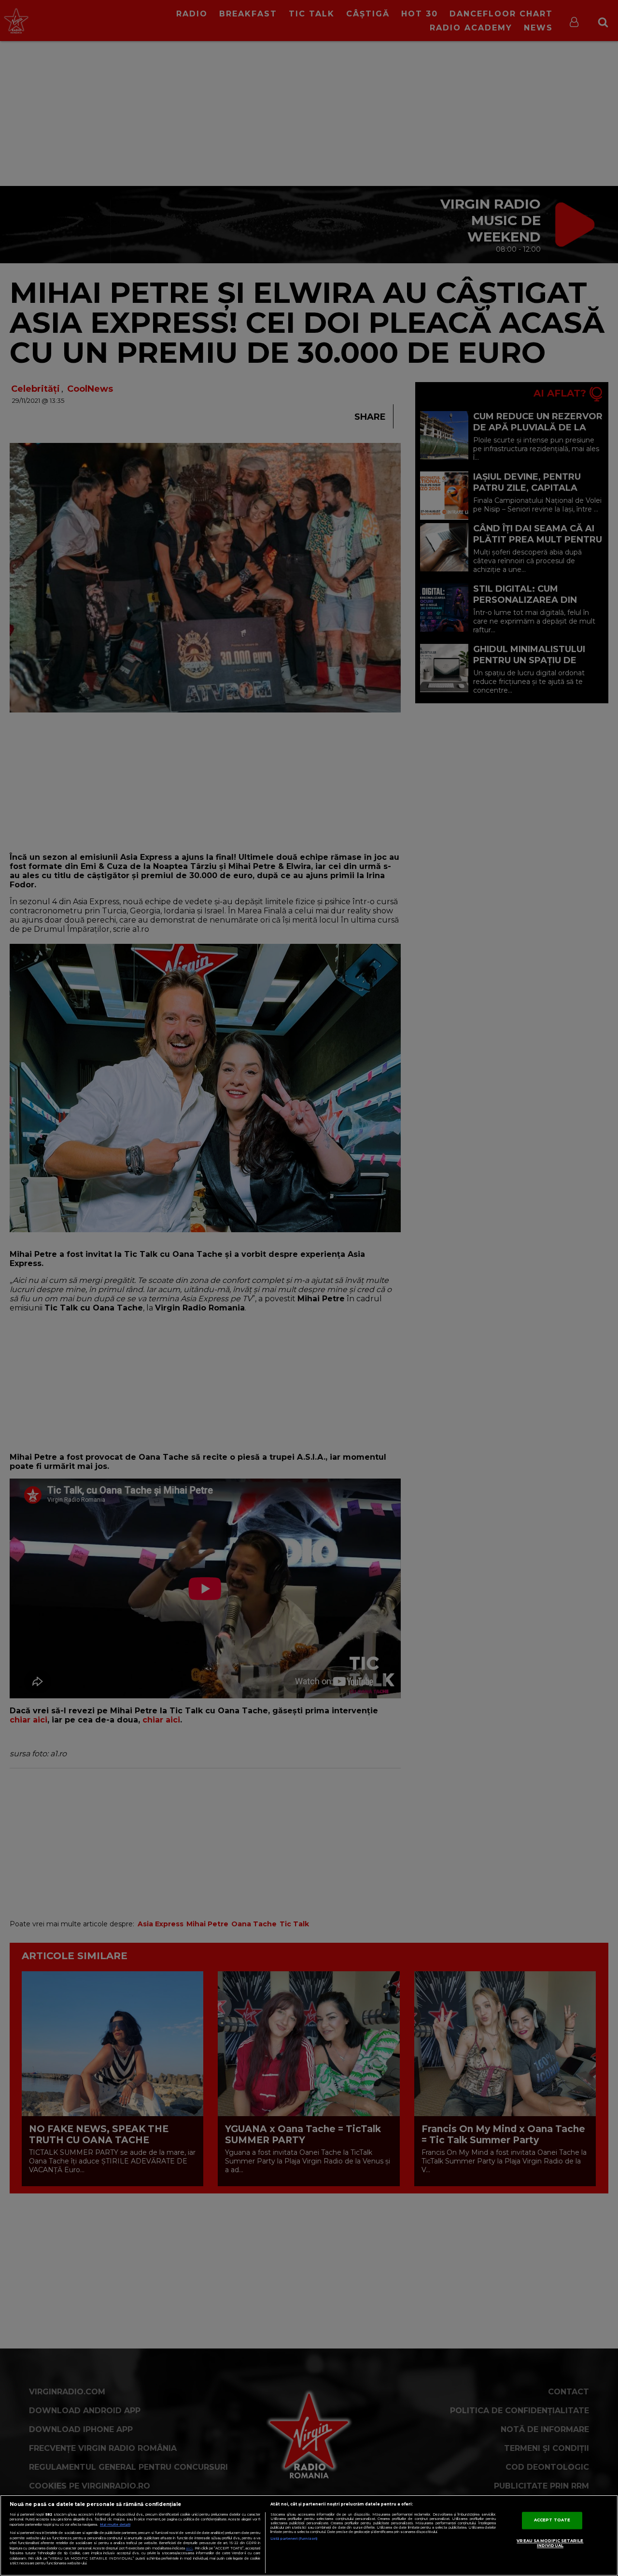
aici (189, 2548)
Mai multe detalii (115, 2525)
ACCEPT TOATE (552, 2520)
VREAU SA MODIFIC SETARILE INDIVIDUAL (550, 2543)
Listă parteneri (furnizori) (294, 2539)
